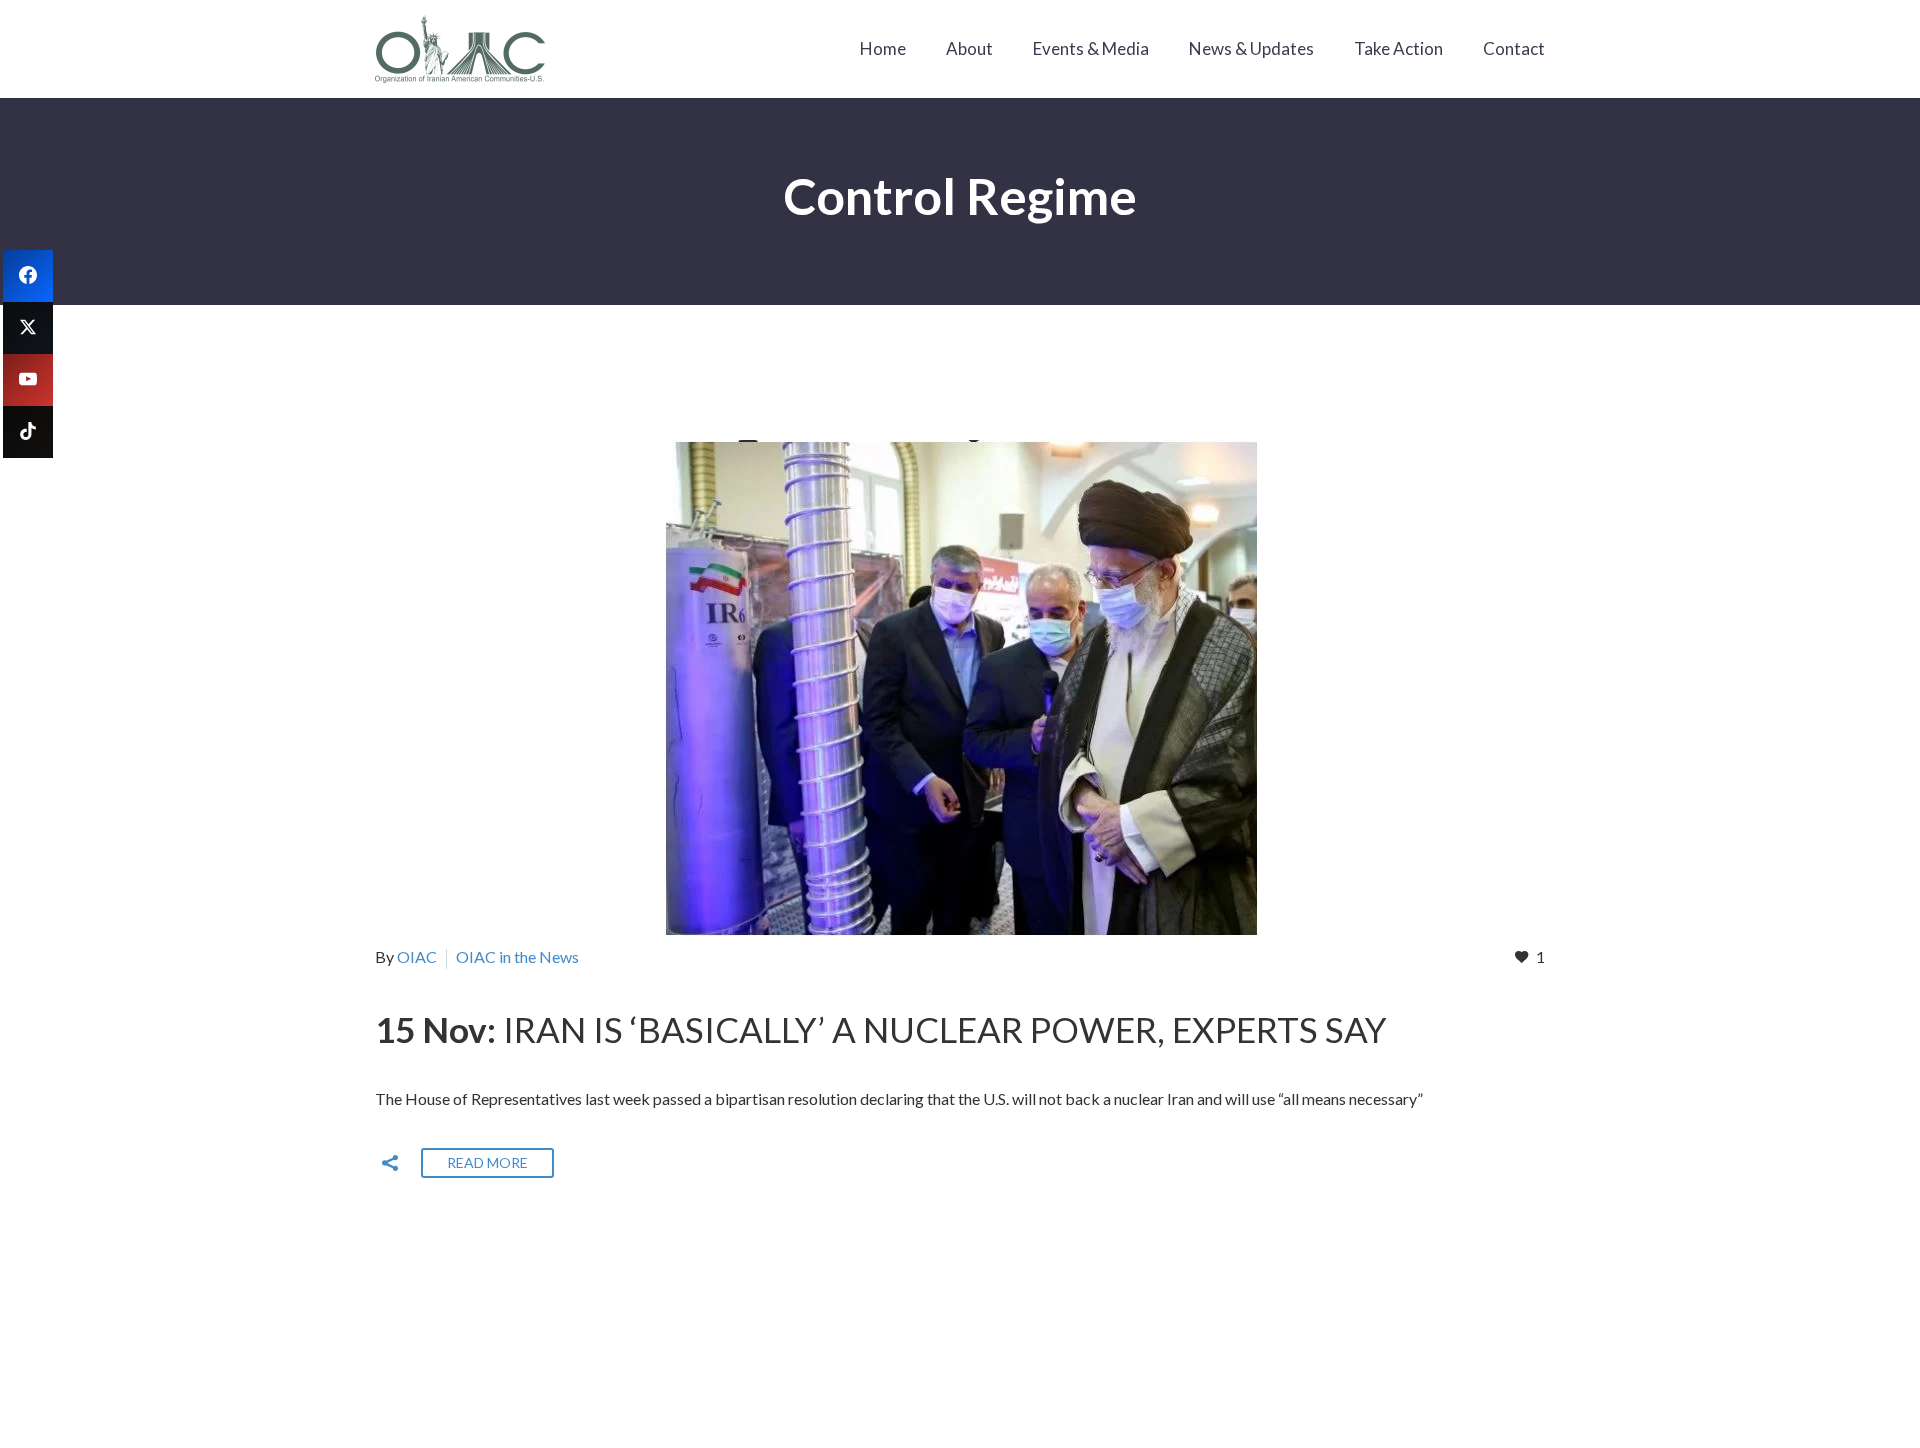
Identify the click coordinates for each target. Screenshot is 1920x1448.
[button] (390, 1163)
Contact (1514, 48)
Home (883, 48)
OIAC (417, 956)
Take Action (1398, 48)
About (969, 48)
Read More (487, 1162)
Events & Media (1091, 48)
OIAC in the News (517, 956)
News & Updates (1251, 48)
